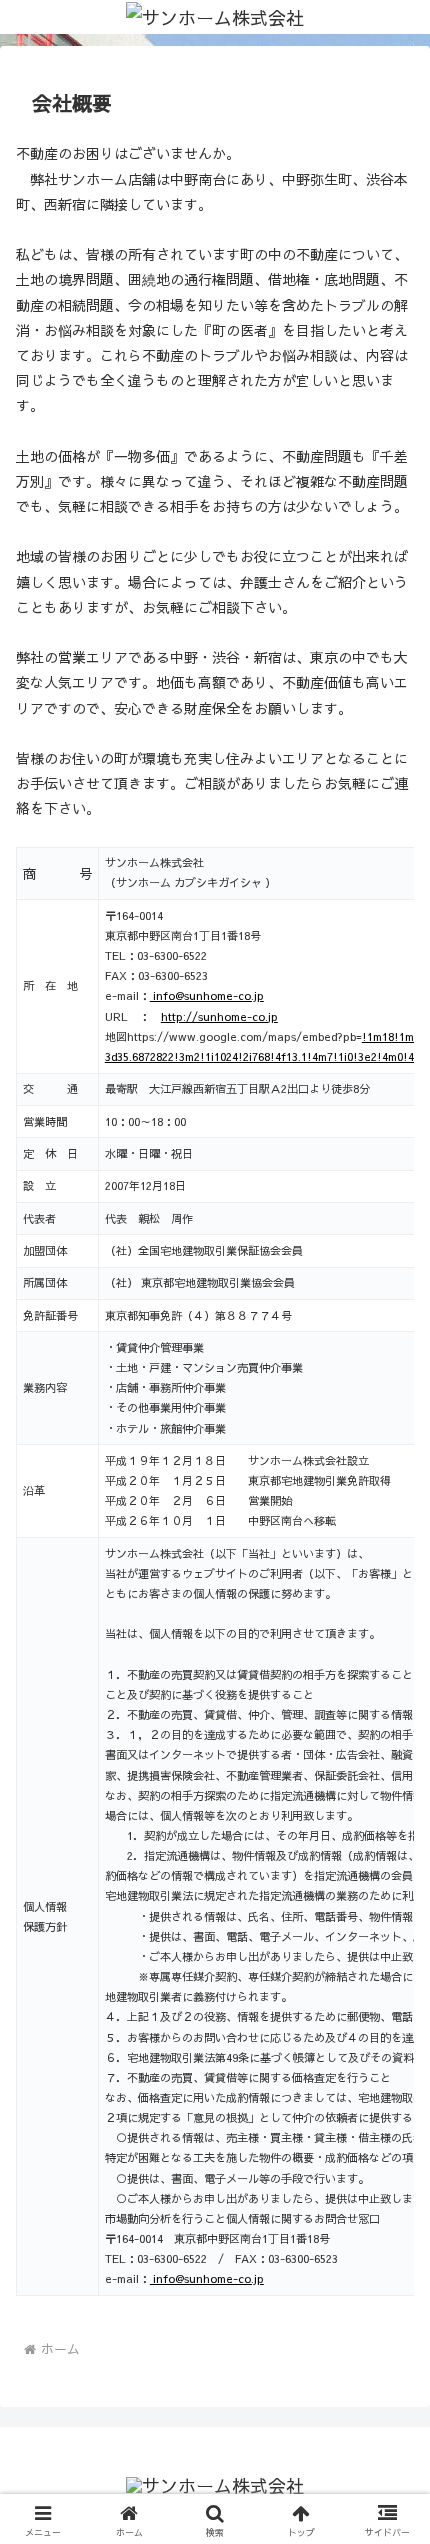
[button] (388, 2389)
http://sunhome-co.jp (219, 1016)
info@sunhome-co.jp (207, 995)
